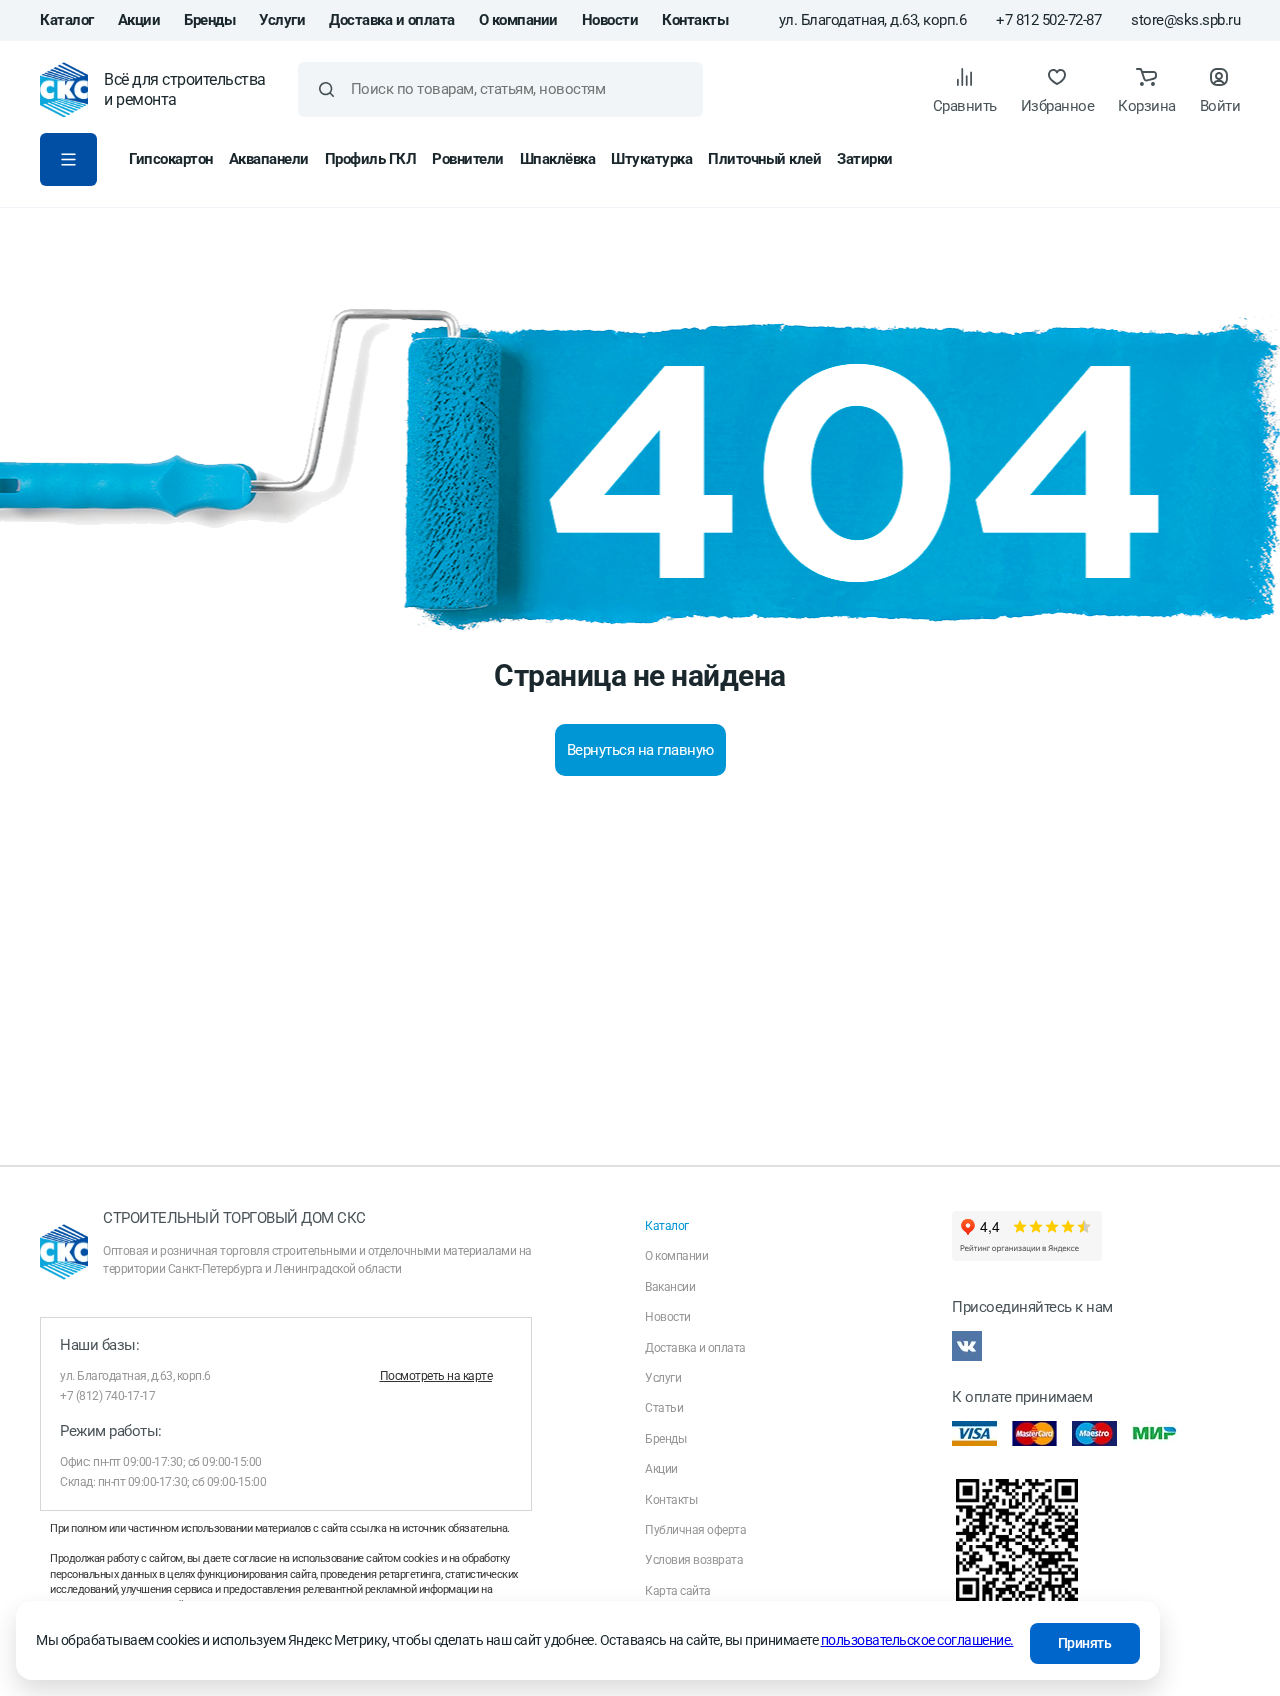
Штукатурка (651, 159)
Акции (139, 20)
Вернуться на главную (640, 750)
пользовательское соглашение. (917, 1640)
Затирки (865, 159)
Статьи (664, 1408)
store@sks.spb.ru (1185, 20)
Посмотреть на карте (436, 1376)
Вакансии (670, 1287)
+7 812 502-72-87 (1048, 20)
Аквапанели (269, 159)
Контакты (695, 20)
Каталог (67, 20)
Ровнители (468, 159)
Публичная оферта (695, 1530)
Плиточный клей (764, 159)
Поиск (326, 89)
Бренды (209, 20)
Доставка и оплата (392, 20)
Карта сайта (678, 1591)
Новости (610, 20)
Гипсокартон (171, 159)
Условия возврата (694, 1560)
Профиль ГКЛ (371, 159)
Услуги (282, 20)
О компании (518, 20)
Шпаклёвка (558, 159)
